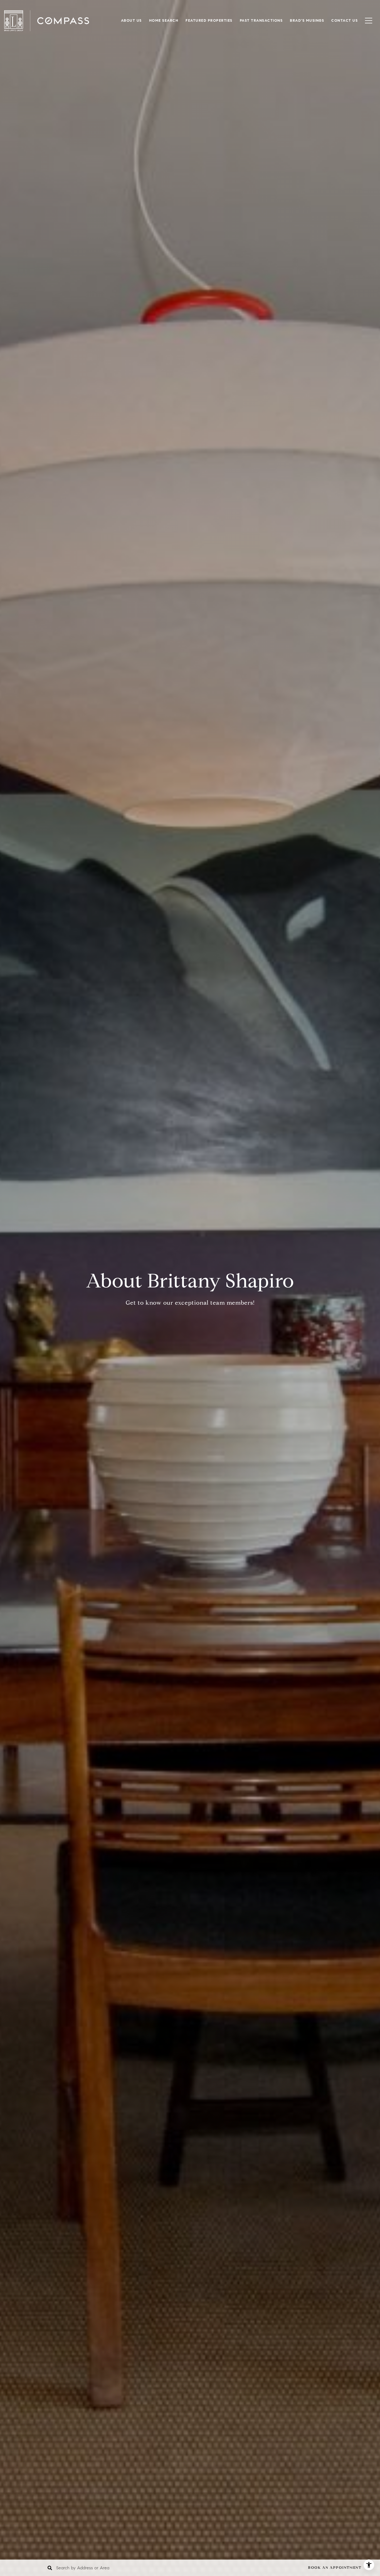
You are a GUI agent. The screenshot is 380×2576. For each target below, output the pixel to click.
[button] (339, 2568)
